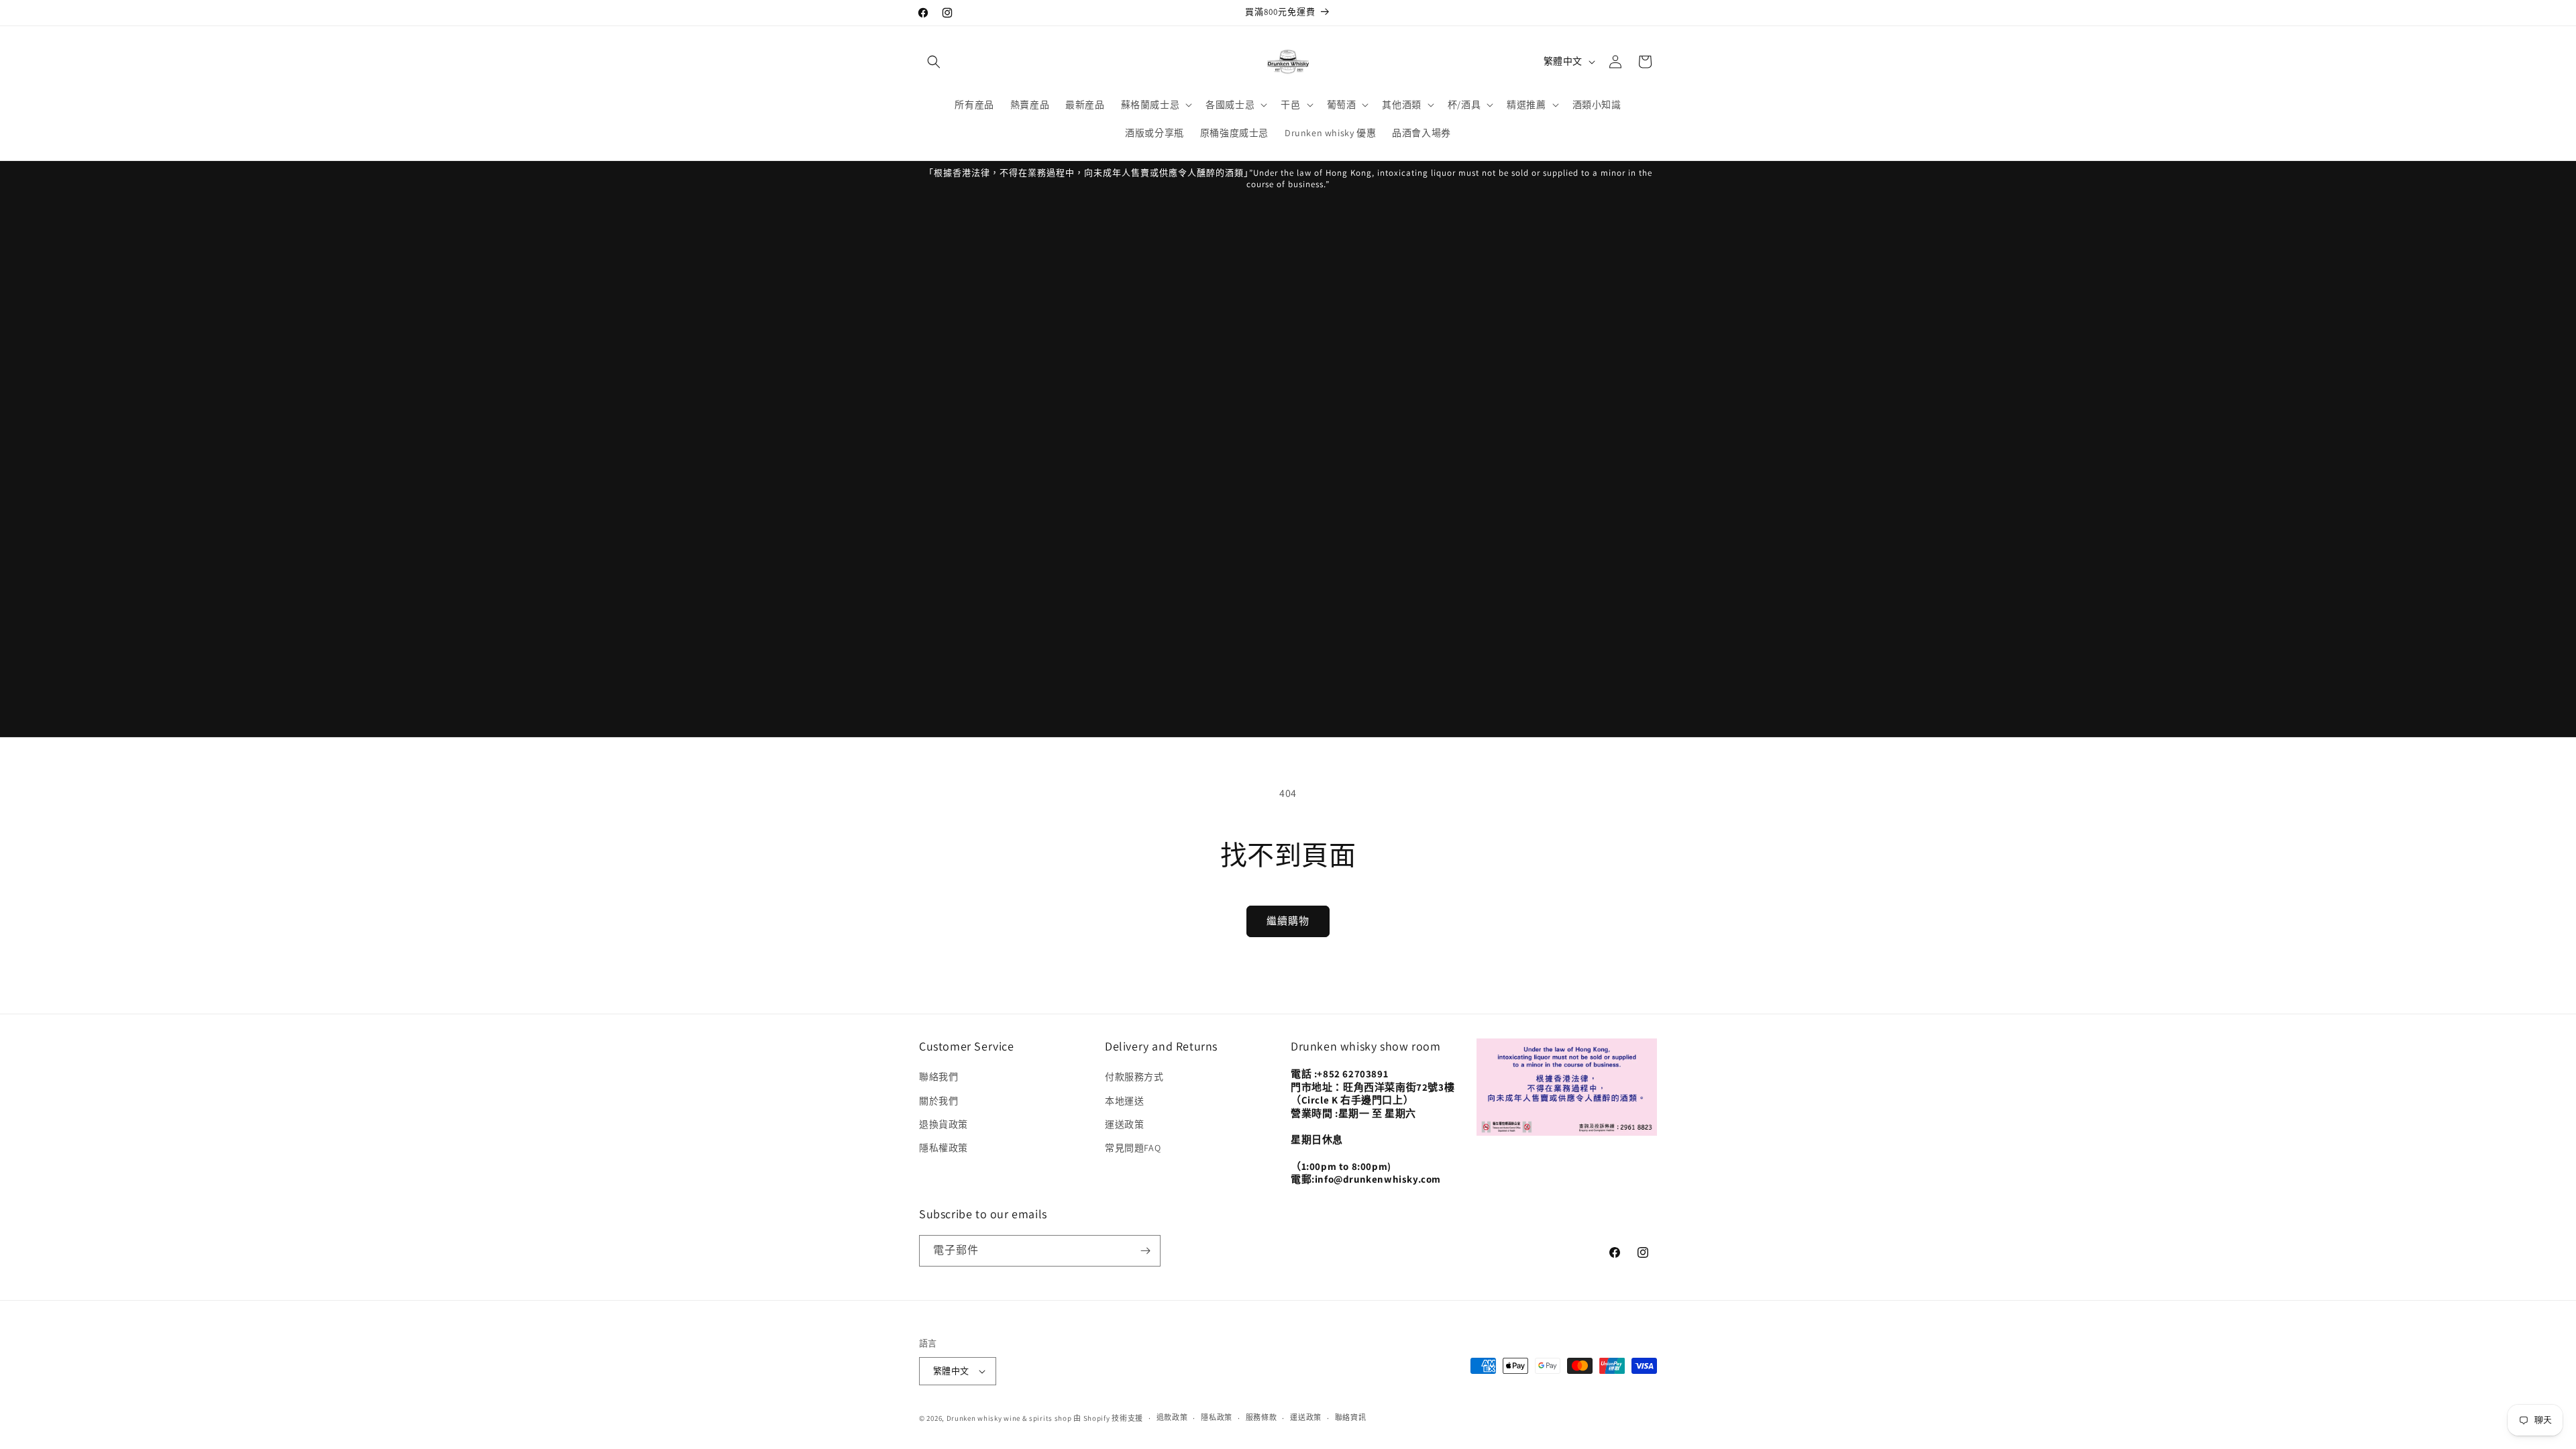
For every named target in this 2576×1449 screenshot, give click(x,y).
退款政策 (1172, 1417)
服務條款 (1262, 1417)
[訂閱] (1145, 1251)
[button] (934, 62)
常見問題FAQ (1133, 1148)
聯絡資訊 (1351, 1417)
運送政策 (1124, 1124)
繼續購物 (1288, 921)
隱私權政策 (944, 1148)
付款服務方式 (1134, 1077)
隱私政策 (1217, 1417)
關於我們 (938, 1101)
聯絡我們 (938, 1077)
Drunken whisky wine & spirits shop (1009, 1418)
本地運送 (1124, 1101)
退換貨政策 (944, 1124)
